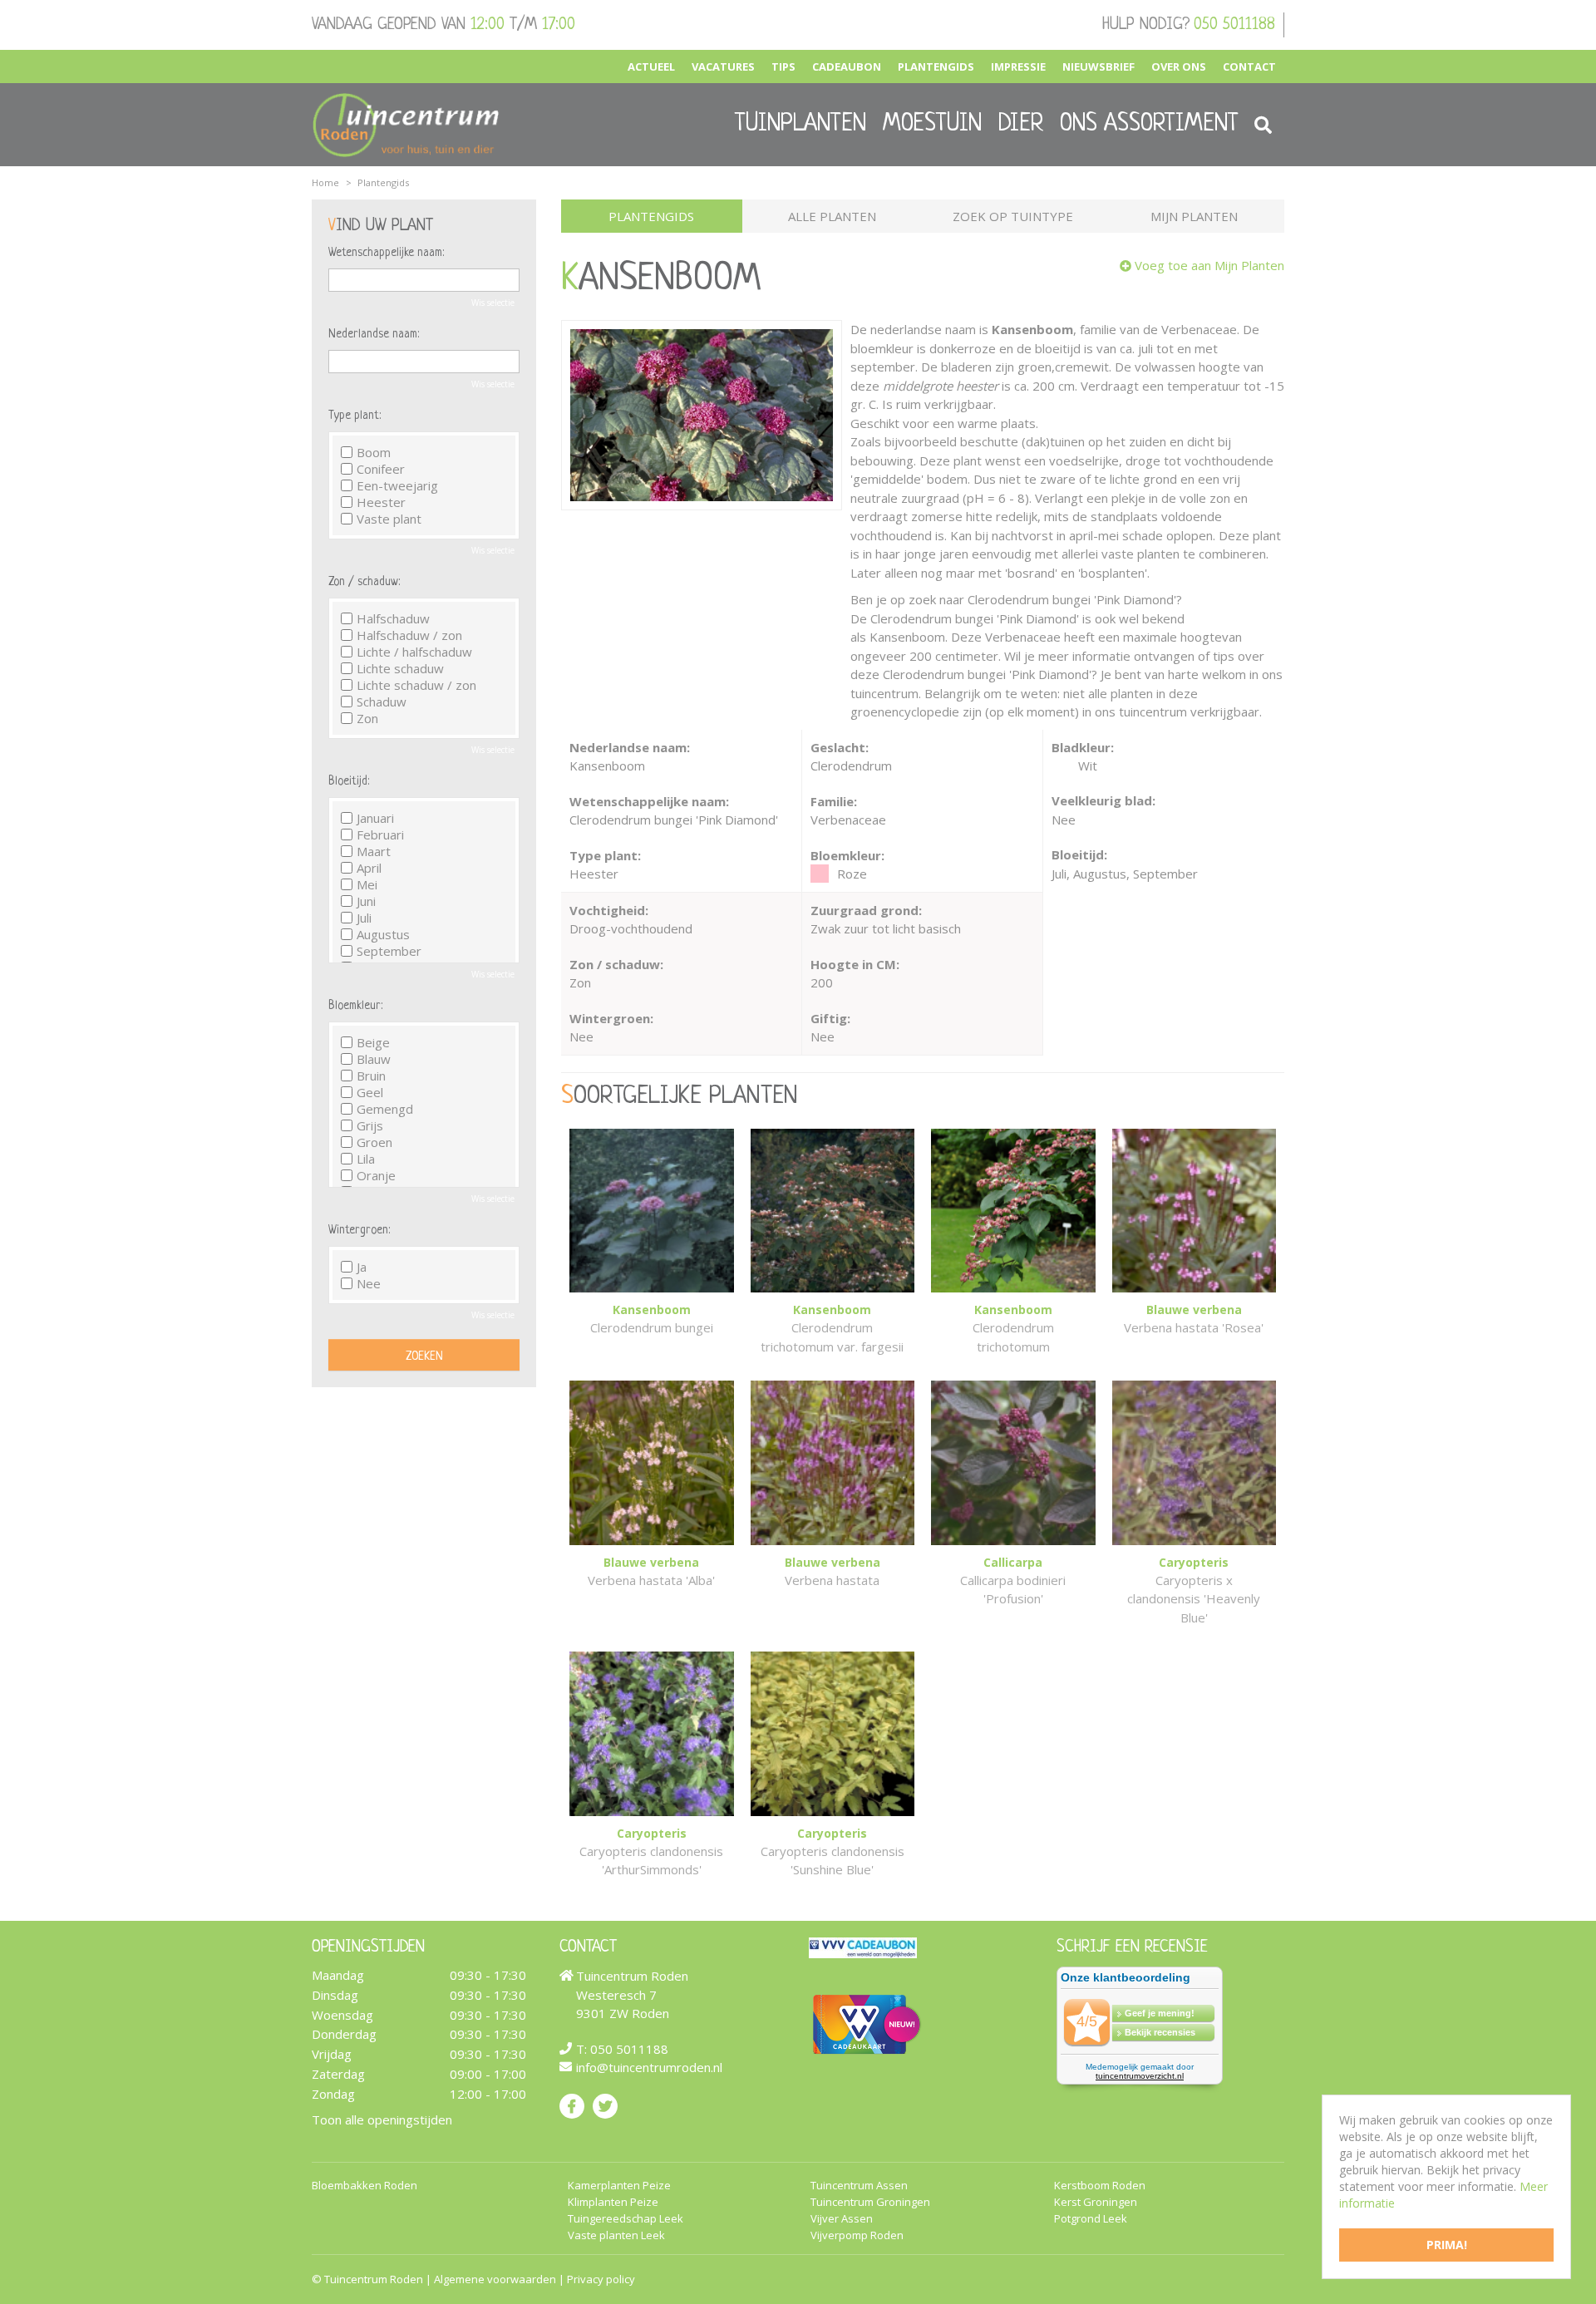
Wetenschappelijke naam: (386, 253)
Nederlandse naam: (374, 334)
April (369, 868)
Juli (364, 918)
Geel (370, 1092)
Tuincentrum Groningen (870, 2202)
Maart (374, 851)
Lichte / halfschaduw (414, 652)
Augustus (383, 934)
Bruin (371, 1076)
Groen (374, 1142)
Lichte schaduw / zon (416, 685)
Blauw (374, 1059)
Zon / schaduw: (364, 582)
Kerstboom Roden (1100, 2186)
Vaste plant (389, 519)
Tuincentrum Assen (859, 2186)
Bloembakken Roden (365, 2186)
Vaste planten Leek (616, 2235)
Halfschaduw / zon (409, 635)
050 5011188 (1234, 25)
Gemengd (385, 1109)
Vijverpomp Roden (857, 2235)
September (389, 951)
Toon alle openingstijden (382, 2119)
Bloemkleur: (355, 1006)
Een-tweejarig (397, 485)
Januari (375, 818)
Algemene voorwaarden (495, 2279)
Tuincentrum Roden (374, 2279)
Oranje (376, 1175)
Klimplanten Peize (613, 2202)
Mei (367, 884)
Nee (369, 1283)
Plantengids (651, 216)
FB (572, 2105)
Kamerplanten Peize (619, 2186)
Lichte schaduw (400, 668)
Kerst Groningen (1096, 2202)
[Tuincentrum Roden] (406, 125)
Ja (362, 1267)
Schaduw (382, 702)
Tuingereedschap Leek (626, 2219)
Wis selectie (493, 303)
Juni (366, 901)
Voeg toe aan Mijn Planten (1209, 265)
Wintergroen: (359, 1230)
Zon (367, 718)
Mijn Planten (1194, 216)
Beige (373, 1042)
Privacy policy (601, 2279)
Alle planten (832, 216)
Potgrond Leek (1091, 2219)
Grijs (370, 1125)
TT (605, 2105)
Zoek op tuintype (1013, 216)
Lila (366, 1159)
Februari (380, 834)
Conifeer (381, 469)
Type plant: (355, 416)
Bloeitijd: (349, 781)
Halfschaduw (393, 618)
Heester (381, 502)
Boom (374, 452)
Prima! (1447, 2245)
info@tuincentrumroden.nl (649, 2067)
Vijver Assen (842, 2219)
